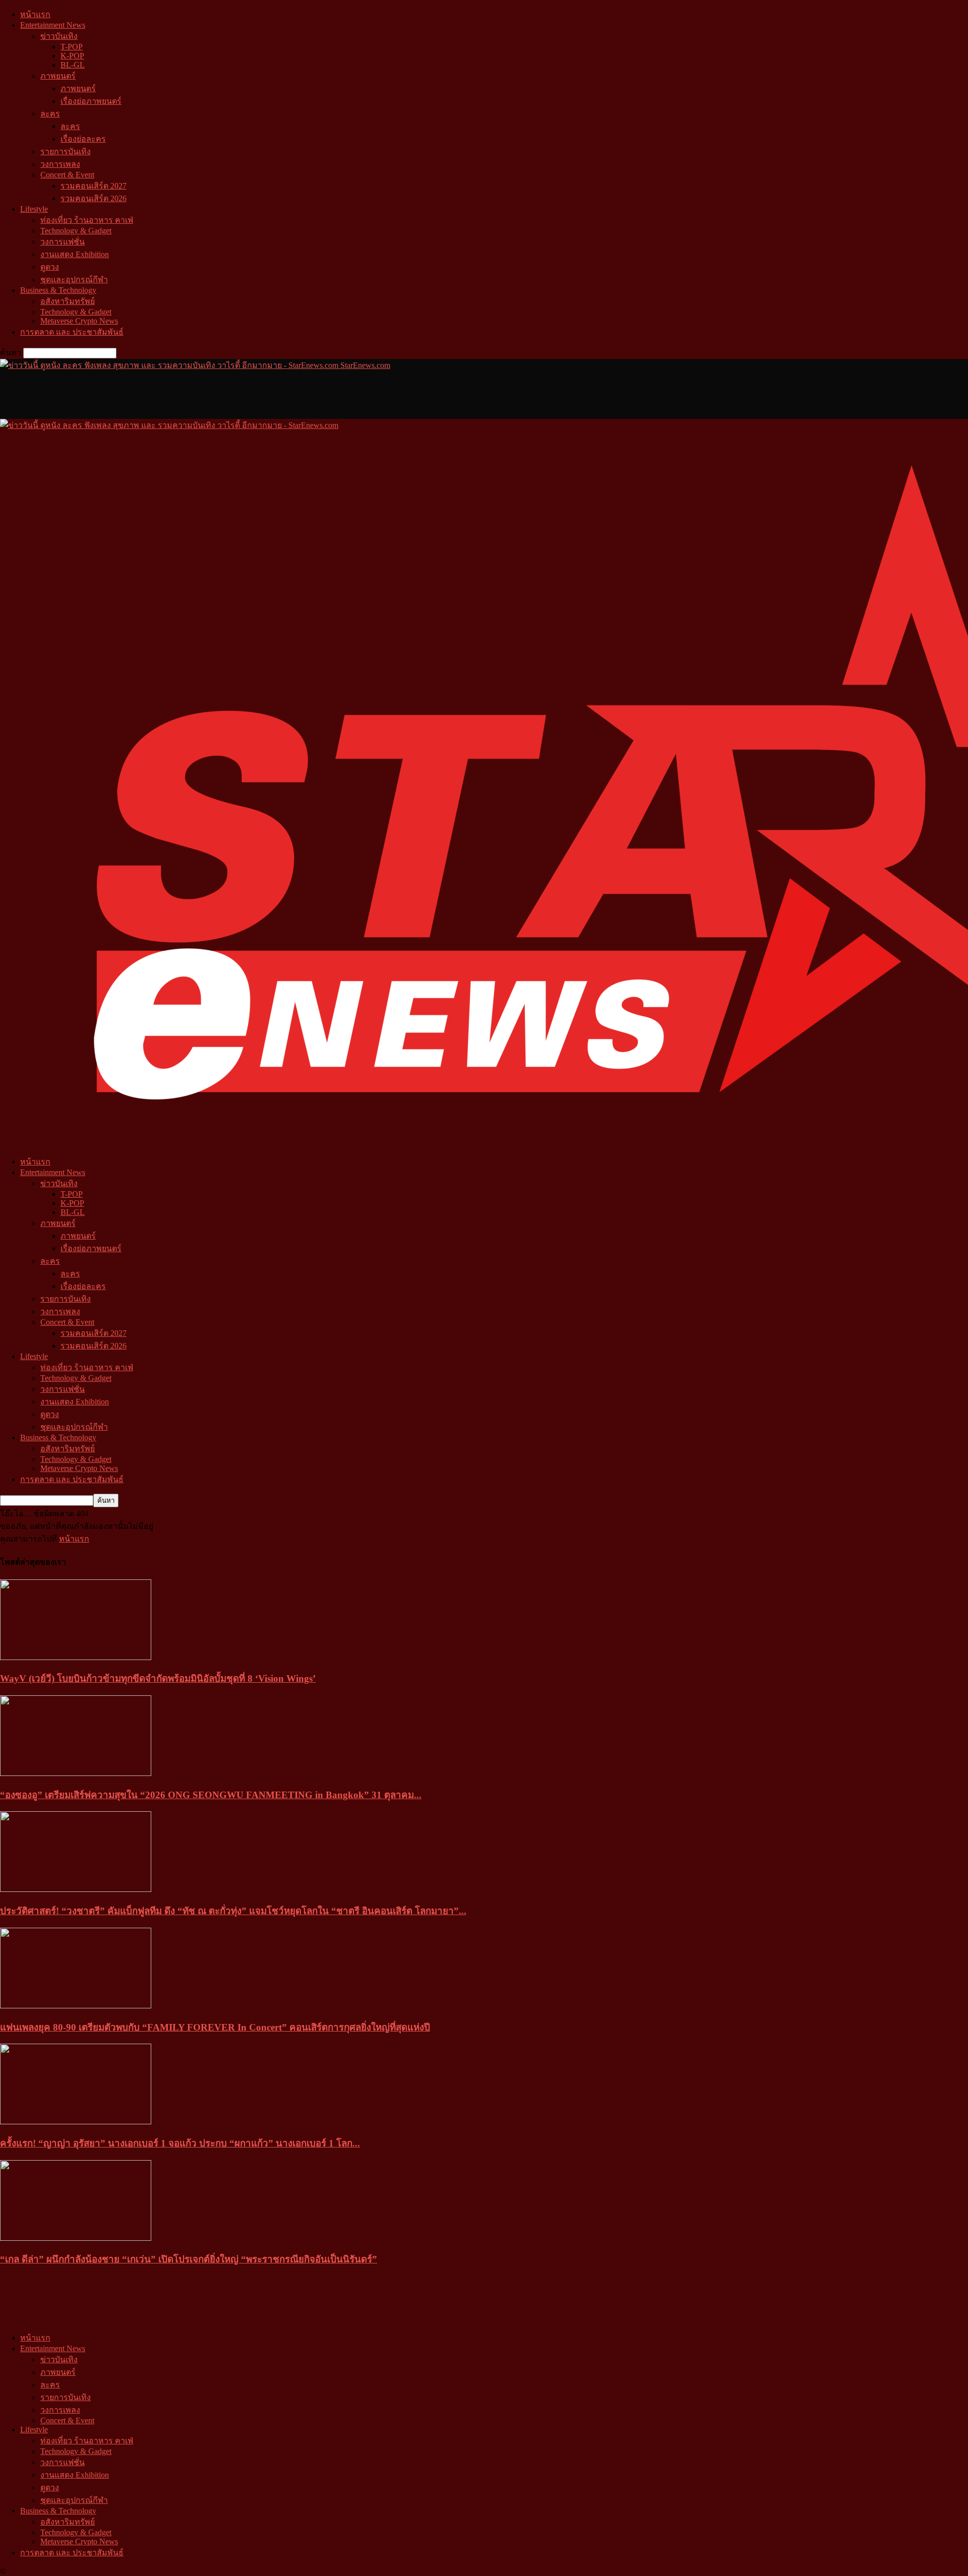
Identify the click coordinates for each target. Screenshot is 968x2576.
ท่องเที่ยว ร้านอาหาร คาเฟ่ (87, 220)
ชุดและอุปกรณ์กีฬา (74, 280)
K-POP (72, 56)
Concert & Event (67, 175)
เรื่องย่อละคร (83, 139)
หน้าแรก (35, 14)
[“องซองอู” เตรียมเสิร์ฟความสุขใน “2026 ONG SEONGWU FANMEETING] (76, 1773)
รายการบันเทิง (66, 151)
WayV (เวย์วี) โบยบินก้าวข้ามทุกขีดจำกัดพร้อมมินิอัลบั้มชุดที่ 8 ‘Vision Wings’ (158, 1678)
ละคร (50, 114)
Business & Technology (58, 290)
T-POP (72, 47)
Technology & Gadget (76, 231)
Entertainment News (53, 25)
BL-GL (73, 65)
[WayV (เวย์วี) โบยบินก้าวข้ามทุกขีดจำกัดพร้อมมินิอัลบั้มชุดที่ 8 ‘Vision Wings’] (76, 1657)
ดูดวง (50, 267)
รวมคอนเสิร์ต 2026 (94, 198)
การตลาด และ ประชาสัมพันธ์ (72, 332)
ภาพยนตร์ (58, 76)
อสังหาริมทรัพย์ (68, 301)
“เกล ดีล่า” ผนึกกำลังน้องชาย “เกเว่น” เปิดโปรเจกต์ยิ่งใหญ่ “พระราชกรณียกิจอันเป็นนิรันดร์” (189, 2259)
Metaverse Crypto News (79, 321)
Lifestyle (34, 209)
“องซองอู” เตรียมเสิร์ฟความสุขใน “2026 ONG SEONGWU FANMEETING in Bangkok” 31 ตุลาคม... (211, 1795)
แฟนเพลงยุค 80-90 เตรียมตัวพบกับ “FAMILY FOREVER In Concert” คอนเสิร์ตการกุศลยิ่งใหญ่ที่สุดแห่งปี (215, 2027)
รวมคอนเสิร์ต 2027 (94, 186)
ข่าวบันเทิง (59, 36)
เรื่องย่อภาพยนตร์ (91, 101)
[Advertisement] (184, 394)
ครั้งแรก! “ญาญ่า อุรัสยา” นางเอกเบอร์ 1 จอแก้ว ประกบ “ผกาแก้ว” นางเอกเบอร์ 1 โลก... (180, 2143)
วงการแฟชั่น (63, 242)
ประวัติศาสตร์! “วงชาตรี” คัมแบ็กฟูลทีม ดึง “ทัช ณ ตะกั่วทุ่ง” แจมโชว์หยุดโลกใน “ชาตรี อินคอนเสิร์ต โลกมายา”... (233, 1911)
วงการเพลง (60, 164)
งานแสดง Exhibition (75, 254)
